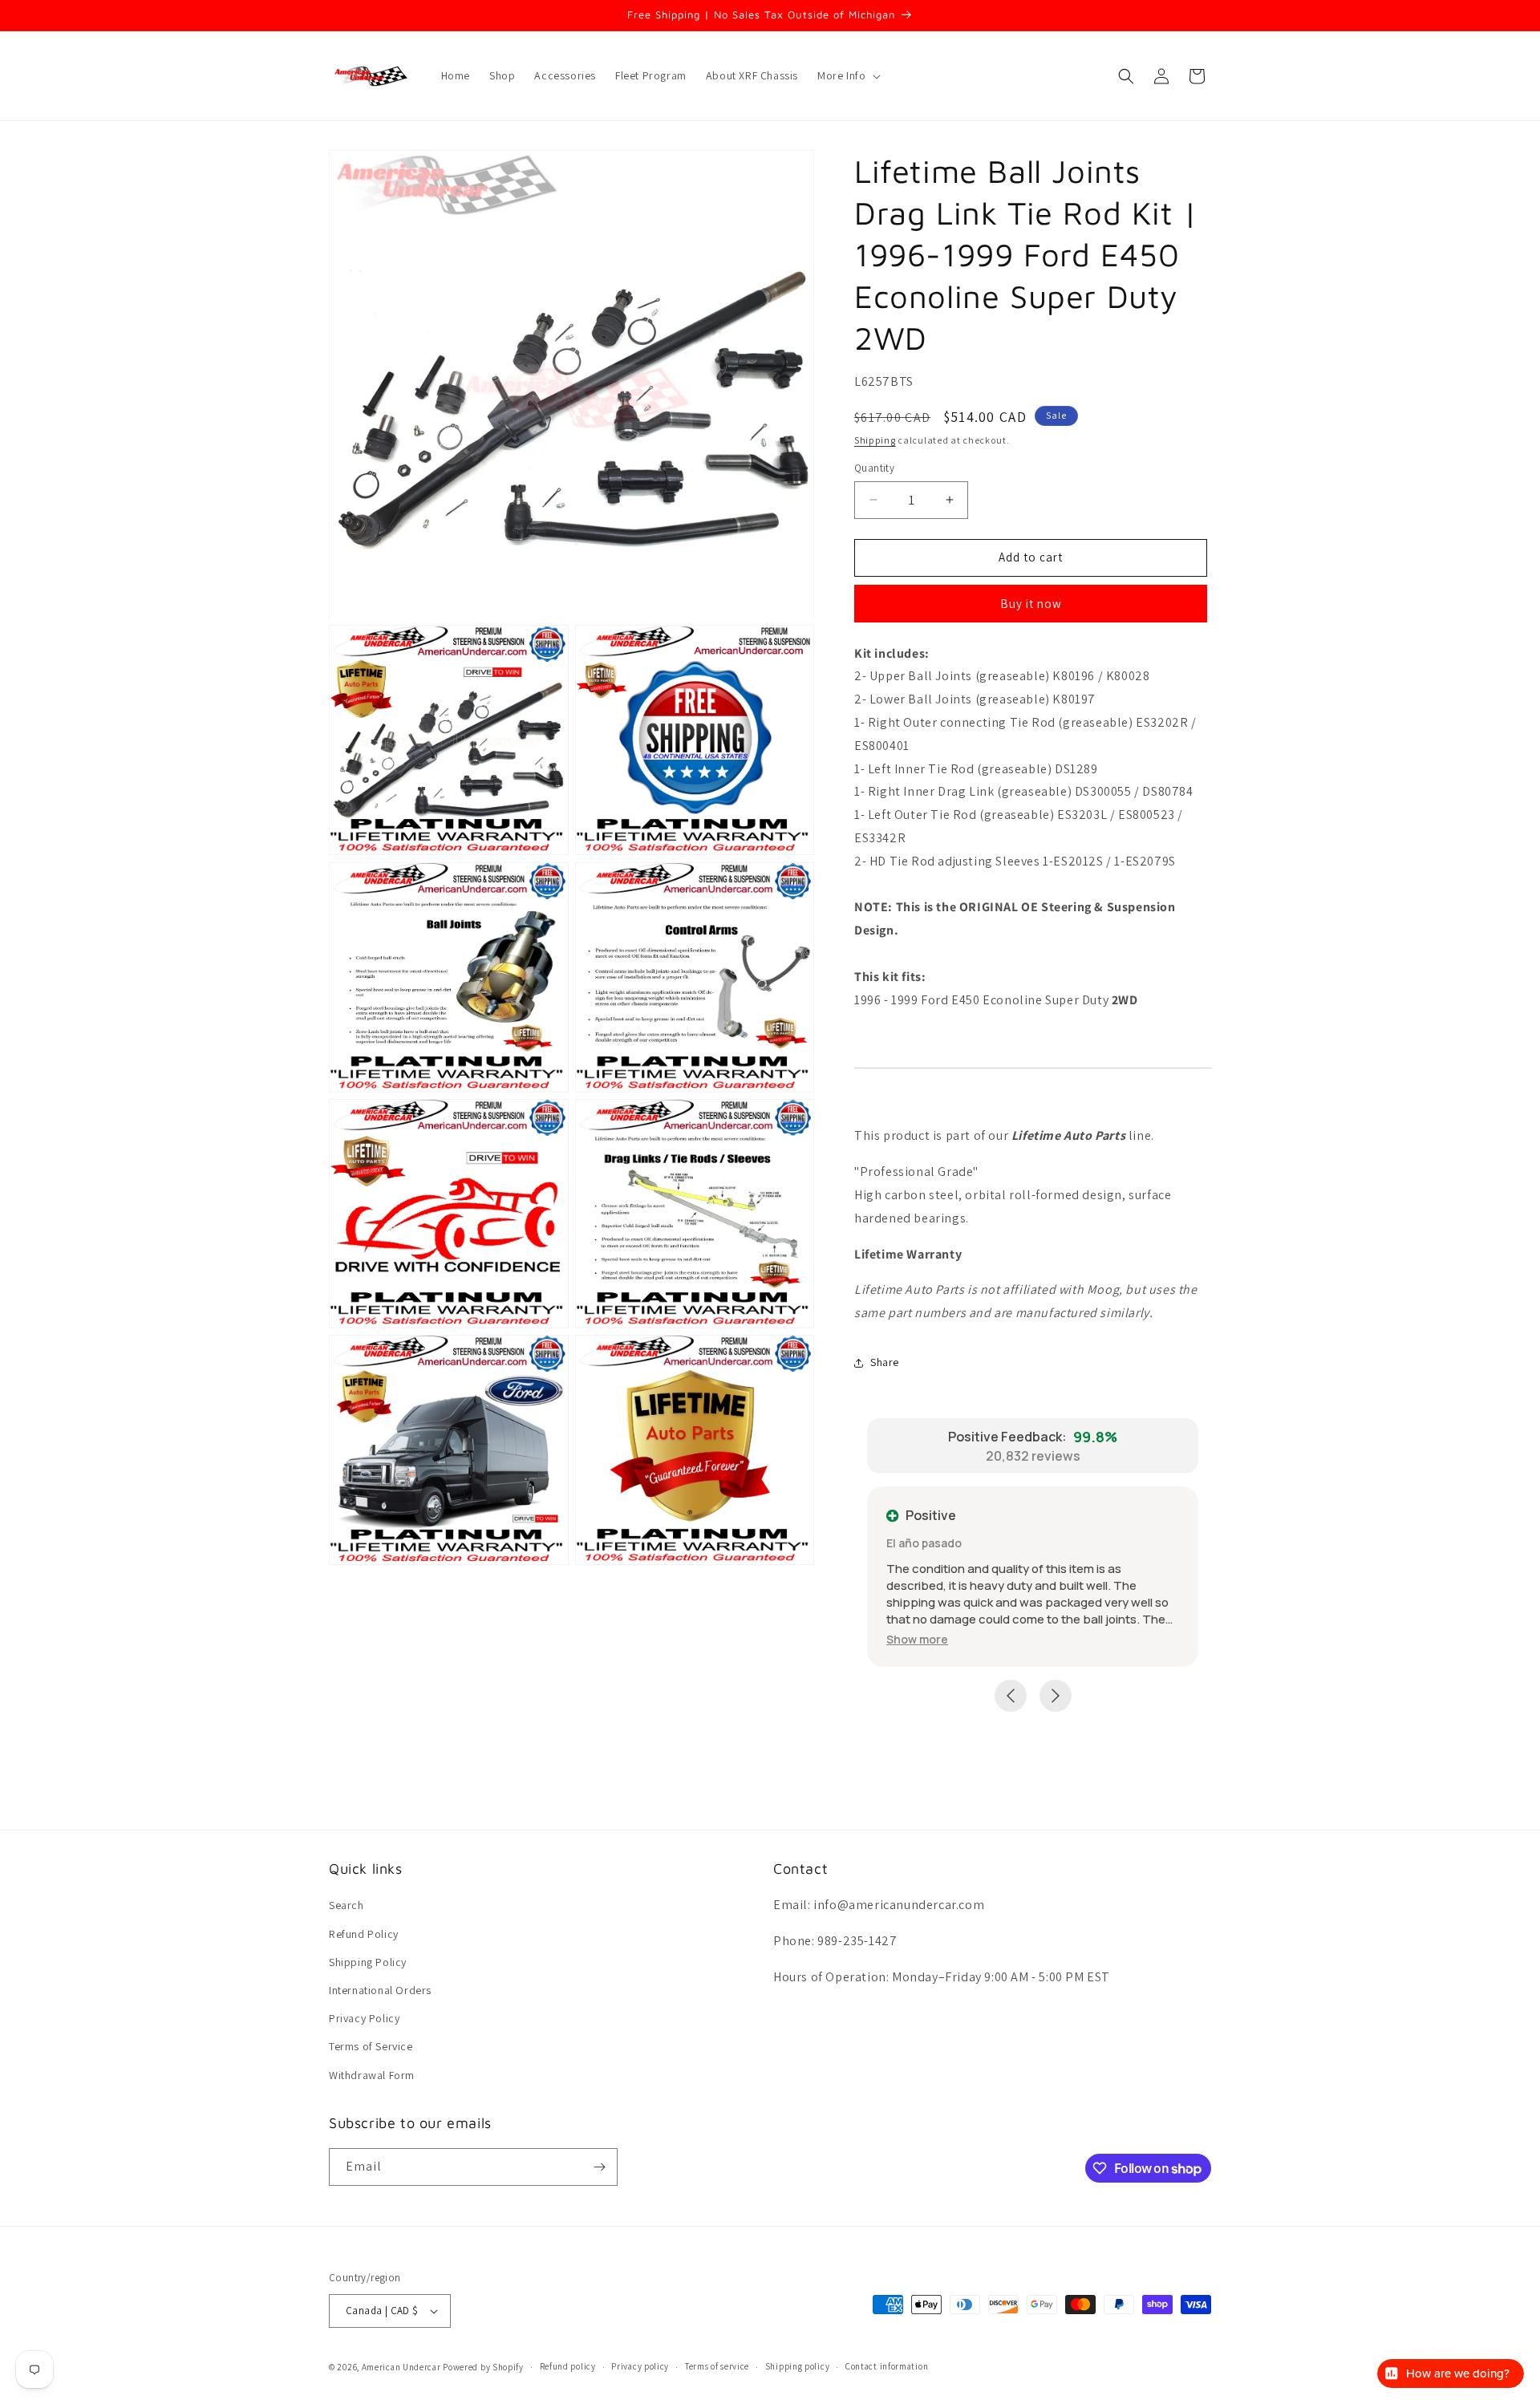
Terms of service (717, 2366)
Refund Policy (364, 1934)
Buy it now (1031, 604)
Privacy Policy (364, 2018)
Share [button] (885, 1362)
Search (346, 1905)
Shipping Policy (368, 1962)
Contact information (887, 2366)
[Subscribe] (599, 2167)
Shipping (875, 440)
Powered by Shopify (483, 2367)
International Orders (380, 1990)
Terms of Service (371, 2046)
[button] (847, 75)
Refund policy (568, 2366)
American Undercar (401, 2367)
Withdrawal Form (372, 2075)
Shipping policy (798, 2366)
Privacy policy (640, 2366)
